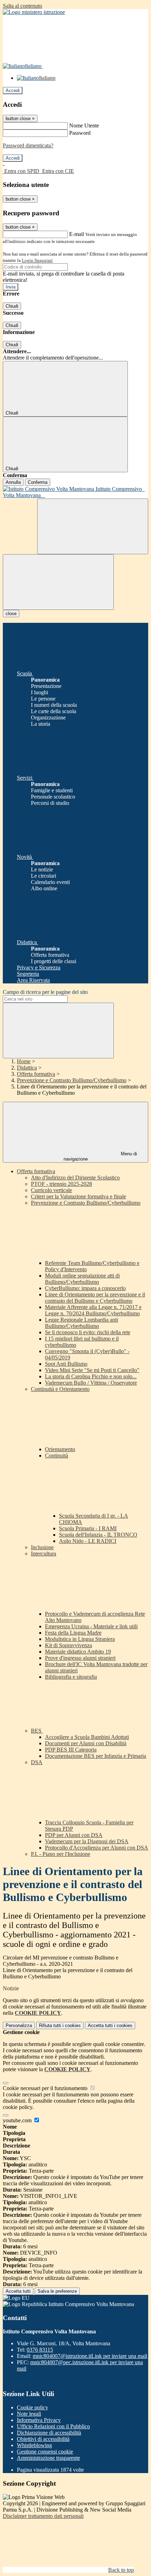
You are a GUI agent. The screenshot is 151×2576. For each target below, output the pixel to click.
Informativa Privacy (39, 2420)
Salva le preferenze (57, 2291)
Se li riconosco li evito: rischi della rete (88, 1332)
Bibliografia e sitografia (71, 1677)
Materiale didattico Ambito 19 (78, 1652)
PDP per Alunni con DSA (74, 1835)
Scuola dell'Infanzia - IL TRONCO (98, 1535)
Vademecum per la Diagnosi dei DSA (87, 1841)
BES (37, 1731)
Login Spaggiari (37, 260)
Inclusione (42, 1547)
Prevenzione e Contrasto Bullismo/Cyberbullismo (72, 1080)
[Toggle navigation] (58, 582)
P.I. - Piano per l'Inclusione (61, 1854)
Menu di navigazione (100, 1156)
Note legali (29, 2414)
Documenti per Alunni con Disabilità (86, 1743)
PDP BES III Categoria (71, 1750)
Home (24, 1061)
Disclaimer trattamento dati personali (43, 2516)
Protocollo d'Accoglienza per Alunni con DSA (97, 1848)
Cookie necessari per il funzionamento (46, 2088)
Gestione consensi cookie (45, 2452)
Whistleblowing (34, 2445)
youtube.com (18, 2120)
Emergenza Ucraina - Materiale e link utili (91, 1626)
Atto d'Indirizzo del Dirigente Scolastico (75, 1178)
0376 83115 (40, 2350)
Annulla (13, 482)
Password (80, 133)
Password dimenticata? (28, 145)
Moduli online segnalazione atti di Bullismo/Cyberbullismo (82, 1279)
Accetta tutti (110, 2025)
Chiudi (12, 306)
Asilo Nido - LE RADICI (88, 1541)
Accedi (13, 90)
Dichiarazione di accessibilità (49, 2433)
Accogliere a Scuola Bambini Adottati (87, 1737)
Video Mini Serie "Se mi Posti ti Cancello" (92, 1370)
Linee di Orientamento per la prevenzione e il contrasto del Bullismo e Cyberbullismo (95, 1298)
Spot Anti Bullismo (66, 1364)
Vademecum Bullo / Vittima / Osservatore (91, 1383)
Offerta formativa (36, 1074)
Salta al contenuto (22, 6)
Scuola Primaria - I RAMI (88, 1528)
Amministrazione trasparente (48, 2458)
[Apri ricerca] (93, 526)
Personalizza (19, 2025)
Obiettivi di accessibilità (43, 2439)
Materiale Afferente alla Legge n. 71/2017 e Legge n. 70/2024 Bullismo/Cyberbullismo (93, 1310)
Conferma (38, 482)
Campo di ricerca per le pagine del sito (45, 992)
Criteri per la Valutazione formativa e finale (78, 1196)
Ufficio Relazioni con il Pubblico (53, 2426)
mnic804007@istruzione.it (90, 2356)
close (11, 614)
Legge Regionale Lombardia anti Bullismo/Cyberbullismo (81, 1323)
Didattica (27, 1068)
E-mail (77, 234)
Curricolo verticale (51, 1190)
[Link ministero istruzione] (34, 12)
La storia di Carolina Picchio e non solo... (91, 1376)
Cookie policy (32, 2407)
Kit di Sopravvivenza (68, 1645)
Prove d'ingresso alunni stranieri (80, 1658)
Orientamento (60, 1449)
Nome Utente (84, 126)
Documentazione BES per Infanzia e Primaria (96, 1756)
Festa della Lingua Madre (73, 1633)
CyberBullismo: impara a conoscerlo (85, 1288)
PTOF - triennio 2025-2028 (61, 1184)
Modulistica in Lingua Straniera (80, 1639)
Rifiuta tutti (60, 2025)
